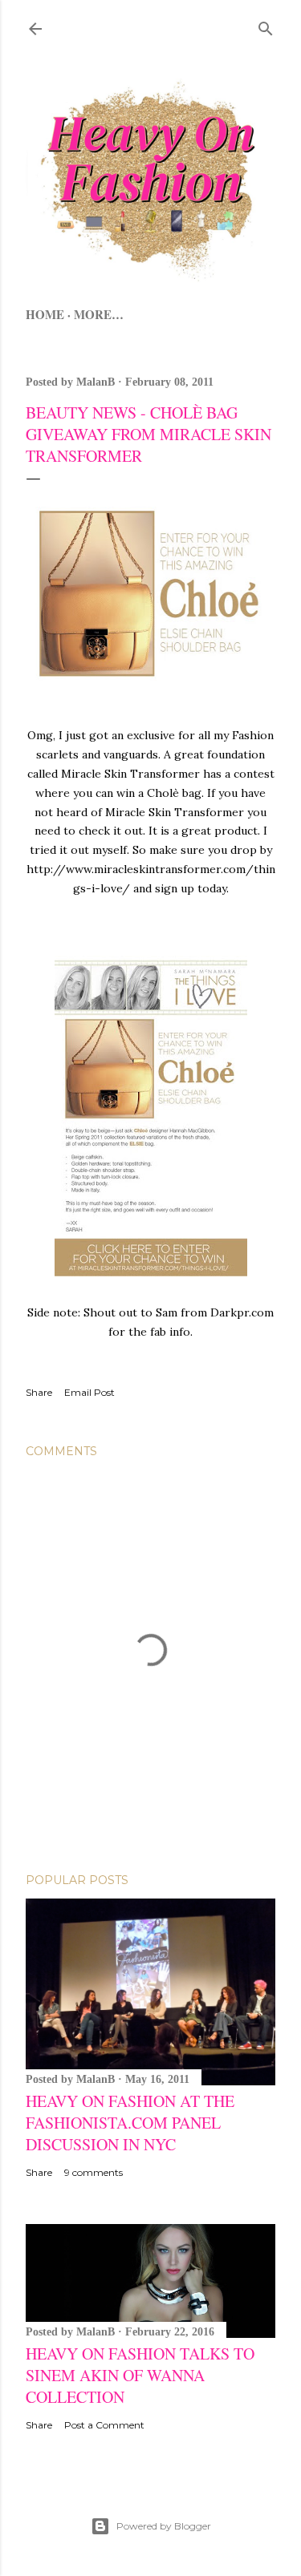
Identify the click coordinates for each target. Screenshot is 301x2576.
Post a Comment (104, 2425)
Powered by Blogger (164, 2526)
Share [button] (39, 1392)
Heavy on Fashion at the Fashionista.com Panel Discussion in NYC (130, 2123)
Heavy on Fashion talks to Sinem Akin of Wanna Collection (140, 2375)
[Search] (266, 25)
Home (45, 314)
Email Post (89, 1392)
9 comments (94, 2172)
